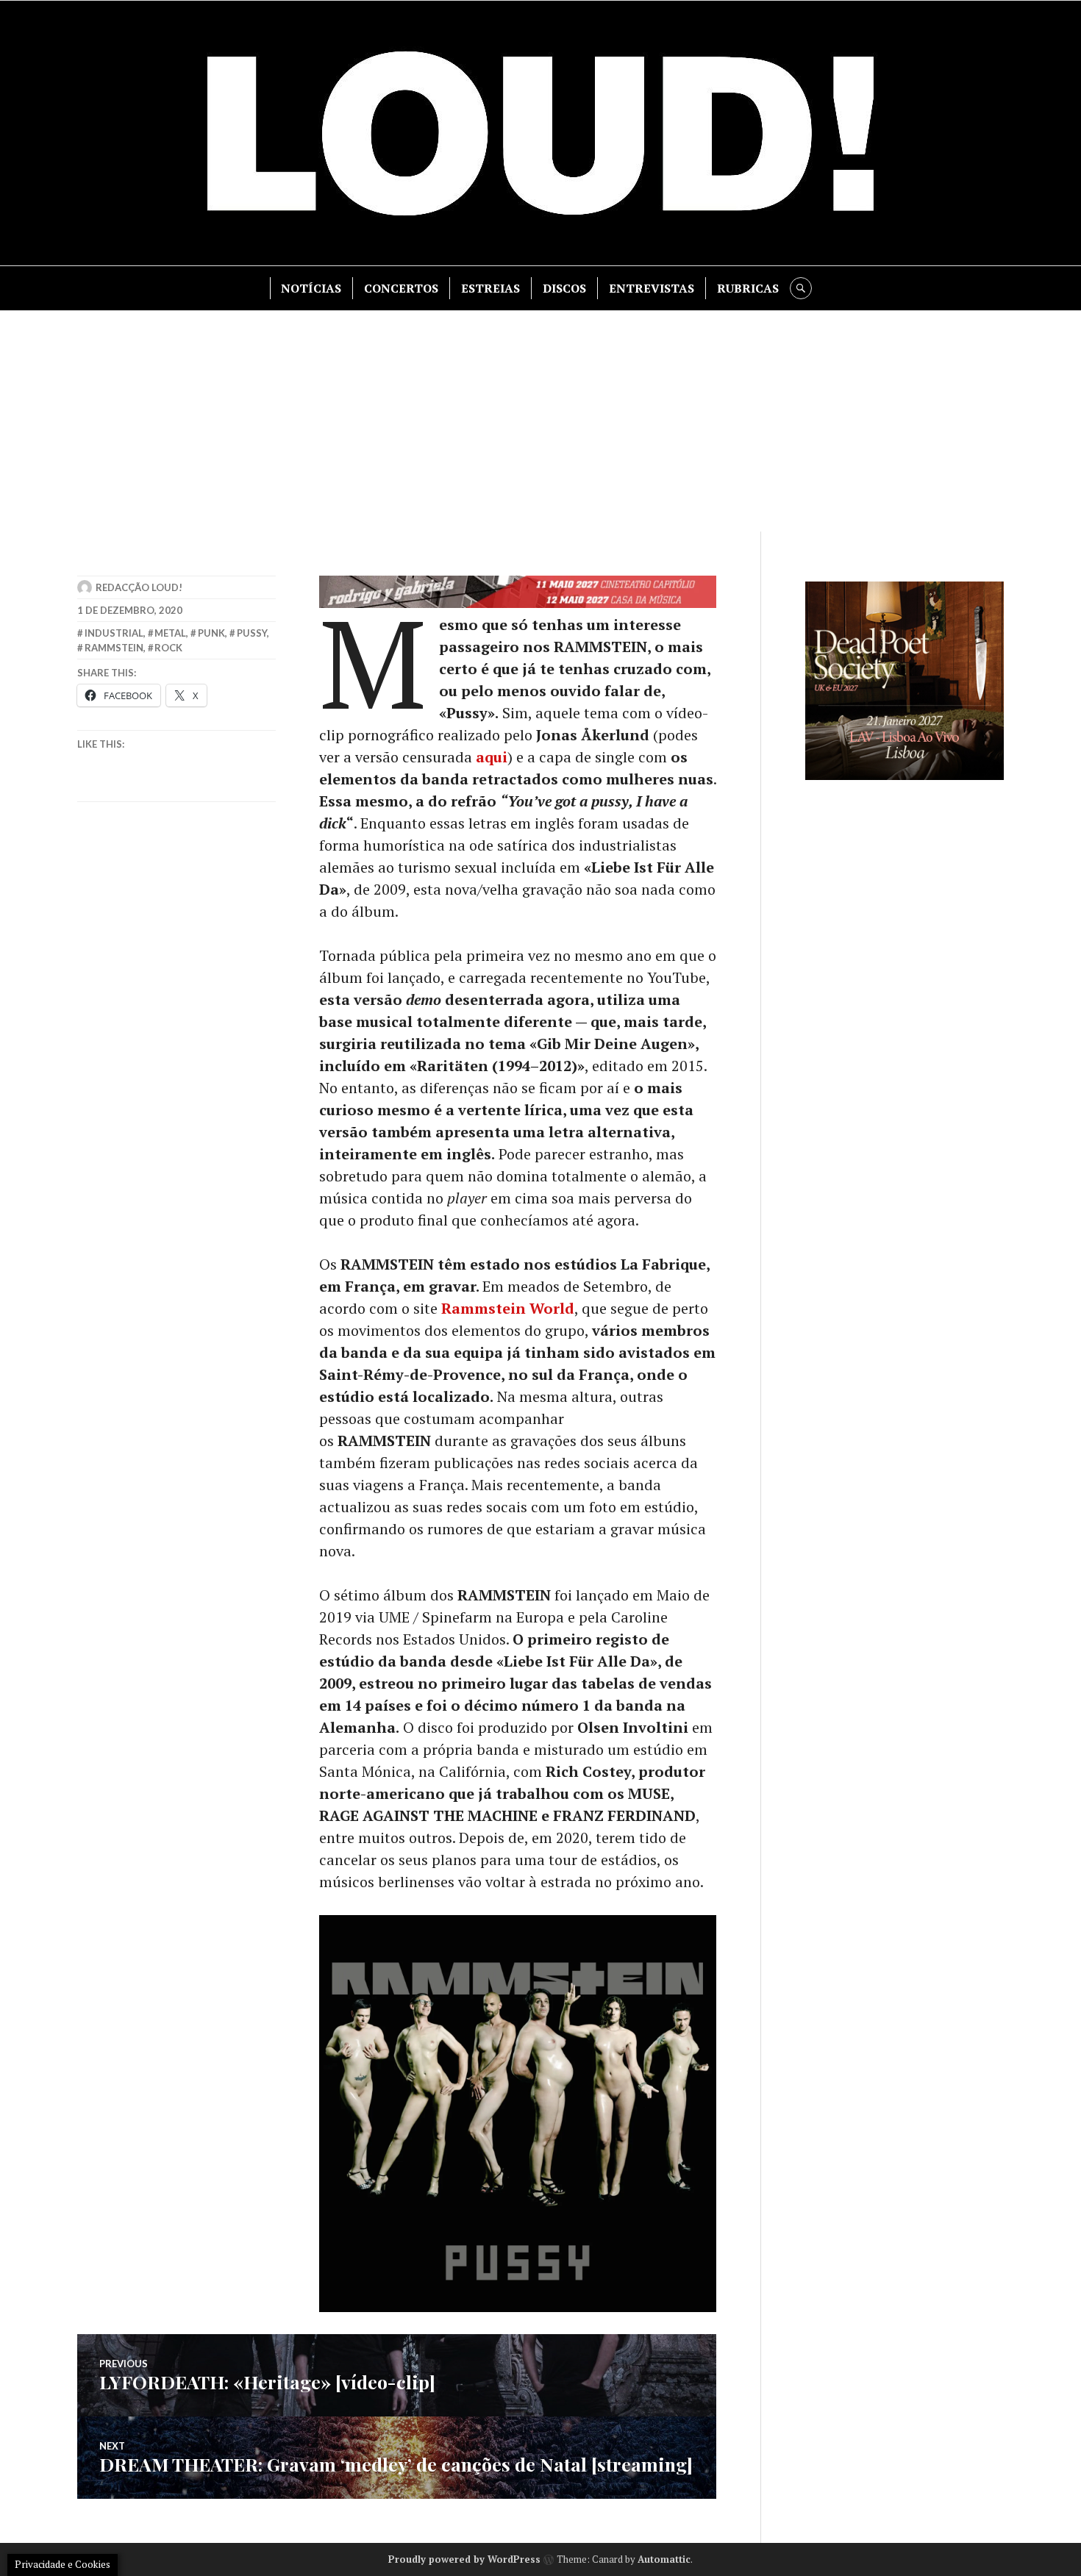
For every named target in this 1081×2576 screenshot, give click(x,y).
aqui (492, 757)
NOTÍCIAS (311, 288)
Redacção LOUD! (139, 587)
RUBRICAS (748, 288)
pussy (252, 633)
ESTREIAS (490, 288)
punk (211, 633)
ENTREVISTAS (652, 288)
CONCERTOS (401, 288)
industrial (114, 633)
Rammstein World (508, 1308)
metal (170, 633)
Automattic (664, 2559)
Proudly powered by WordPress (464, 2559)
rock (168, 648)
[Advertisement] (540, 421)
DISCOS (564, 288)
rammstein (114, 648)
